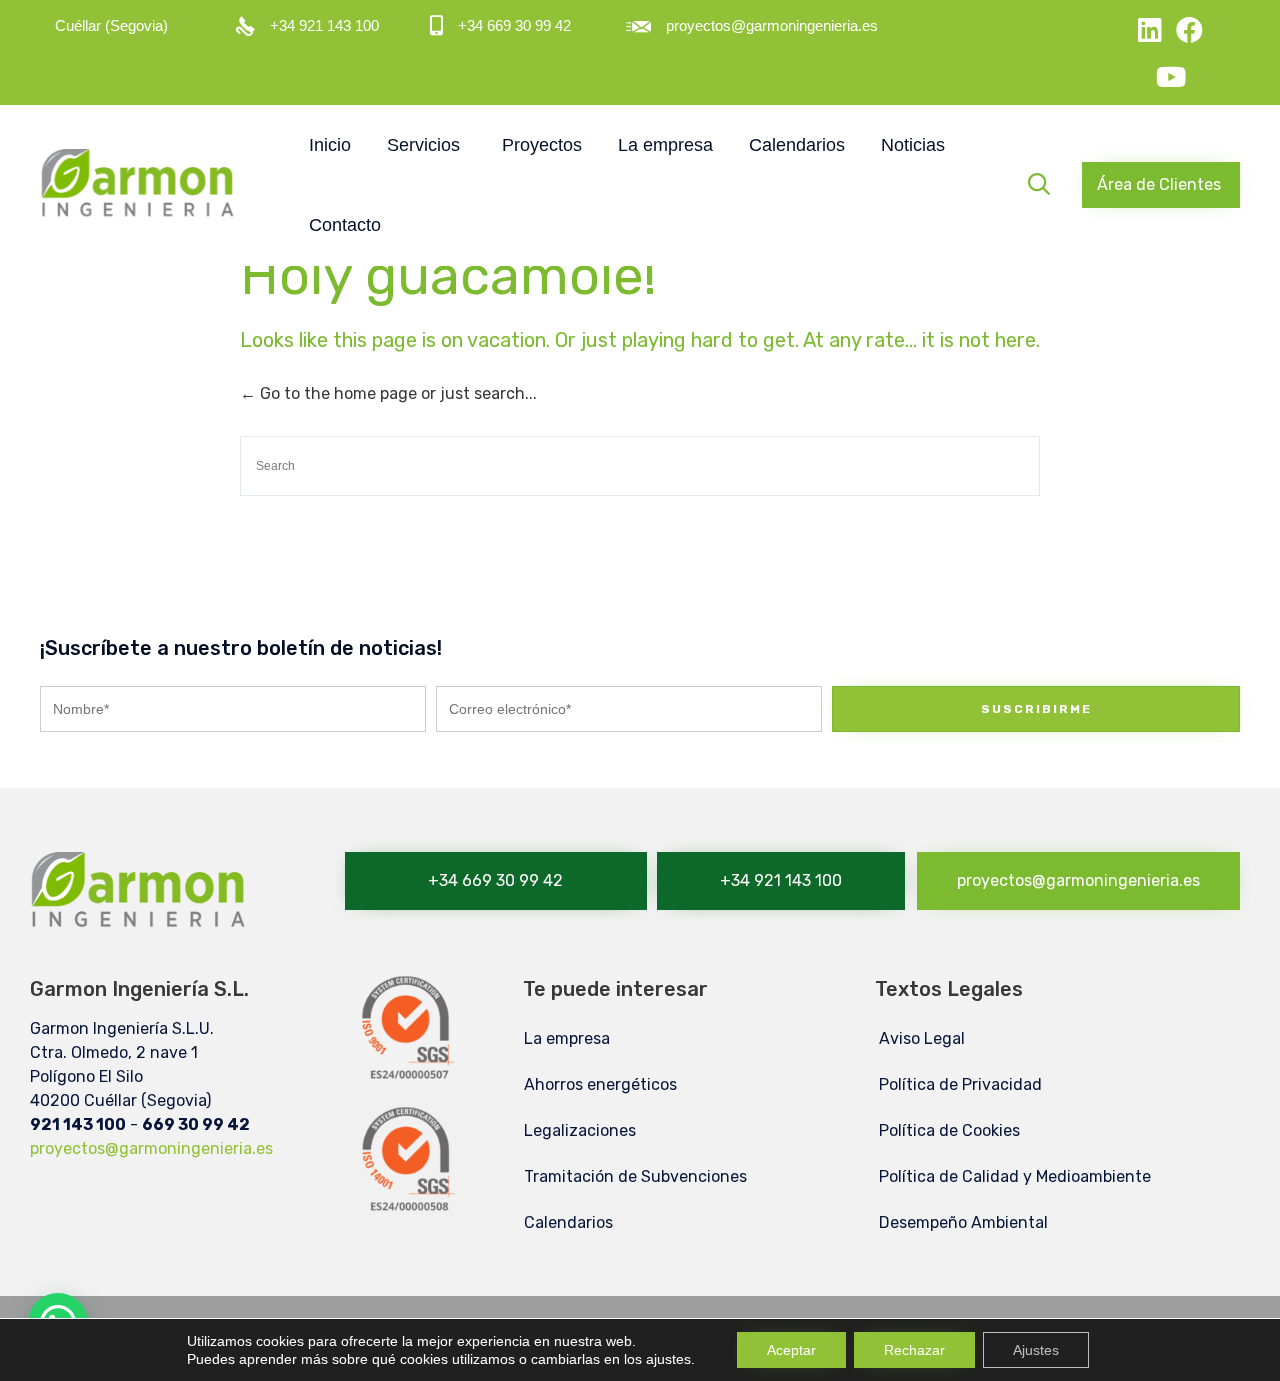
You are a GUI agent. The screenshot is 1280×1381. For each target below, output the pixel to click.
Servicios (423, 145)
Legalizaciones (580, 1130)
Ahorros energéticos (600, 1084)
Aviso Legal (922, 1038)
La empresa (665, 145)
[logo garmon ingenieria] (141, 936)
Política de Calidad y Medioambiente (1015, 1176)
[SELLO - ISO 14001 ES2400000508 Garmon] (402, 1213)
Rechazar (914, 1350)
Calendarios (797, 145)
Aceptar (791, 1350)
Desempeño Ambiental (963, 1222)
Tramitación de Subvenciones (635, 1176)
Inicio (330, 145)
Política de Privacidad (960, 1084)
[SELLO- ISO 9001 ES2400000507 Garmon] (402, 1081)
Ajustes (1036, 1350)
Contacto (345, 225)
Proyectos (542, 145)
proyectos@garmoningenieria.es (151, 1148)
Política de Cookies (949, 1130)
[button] (1161, 185)
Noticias (913, 145)
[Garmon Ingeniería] (140, 185)
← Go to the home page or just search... (388, 393)
